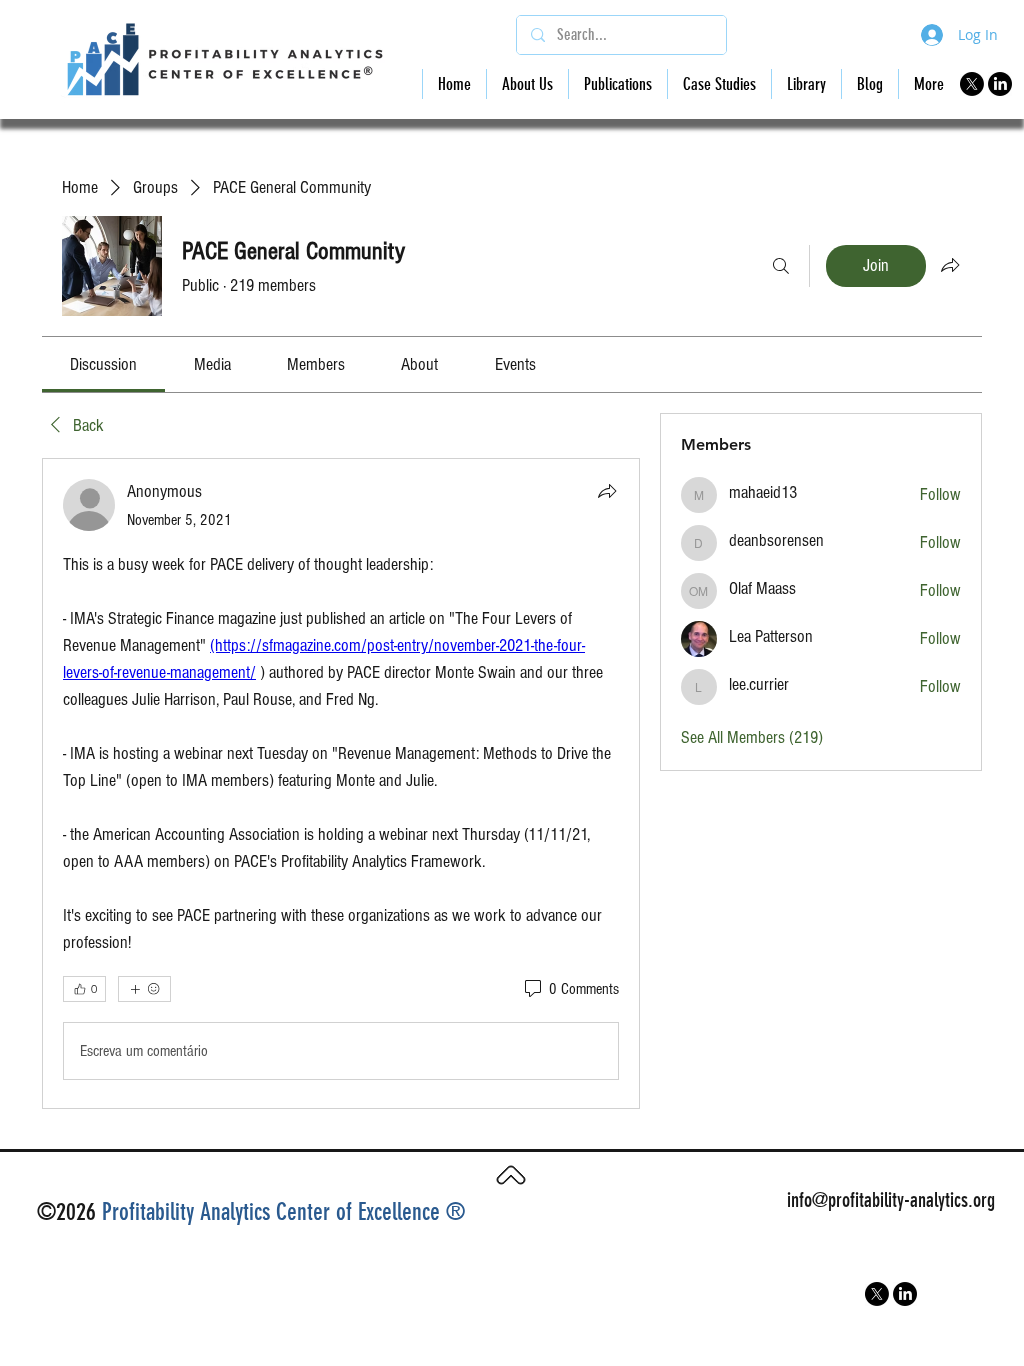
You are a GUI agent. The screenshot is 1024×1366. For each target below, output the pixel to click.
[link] (103, 364)
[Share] (607, 491)
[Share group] (950, 265)
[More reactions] (144, 989)
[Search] (781, 266)
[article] (341, 783)
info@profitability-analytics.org (891, 1200)
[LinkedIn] (1000, 84)
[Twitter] (972, 84)
